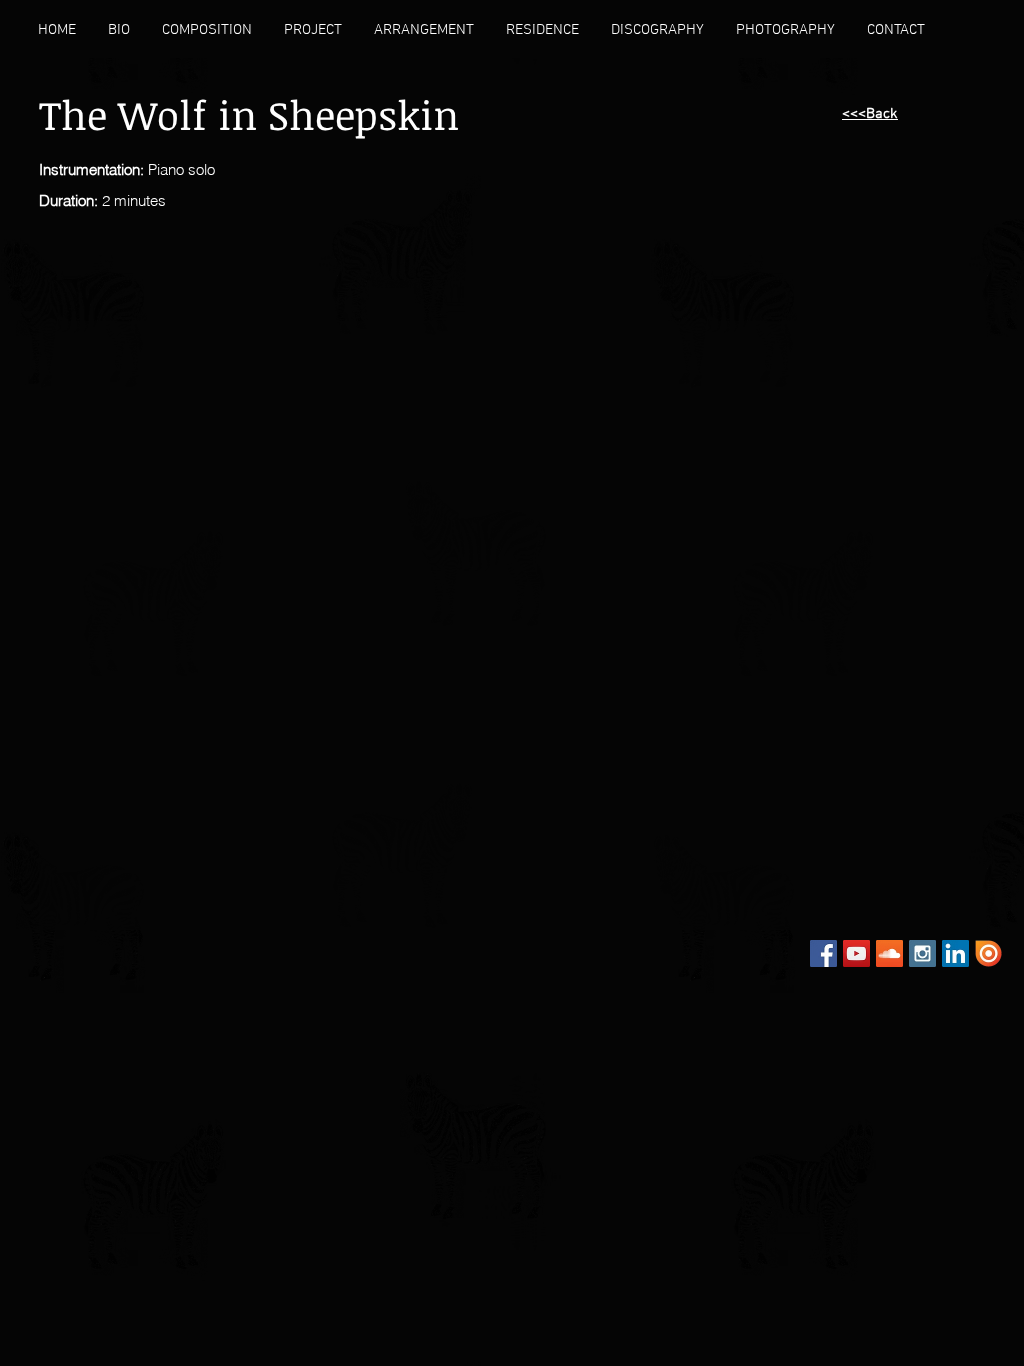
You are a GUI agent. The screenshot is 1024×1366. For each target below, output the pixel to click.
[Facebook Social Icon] (823, 953)
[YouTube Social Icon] (856, 953)
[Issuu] (988, 953)
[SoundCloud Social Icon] (889, 953)
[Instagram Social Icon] (922, 953)
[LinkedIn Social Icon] (955, 953)
